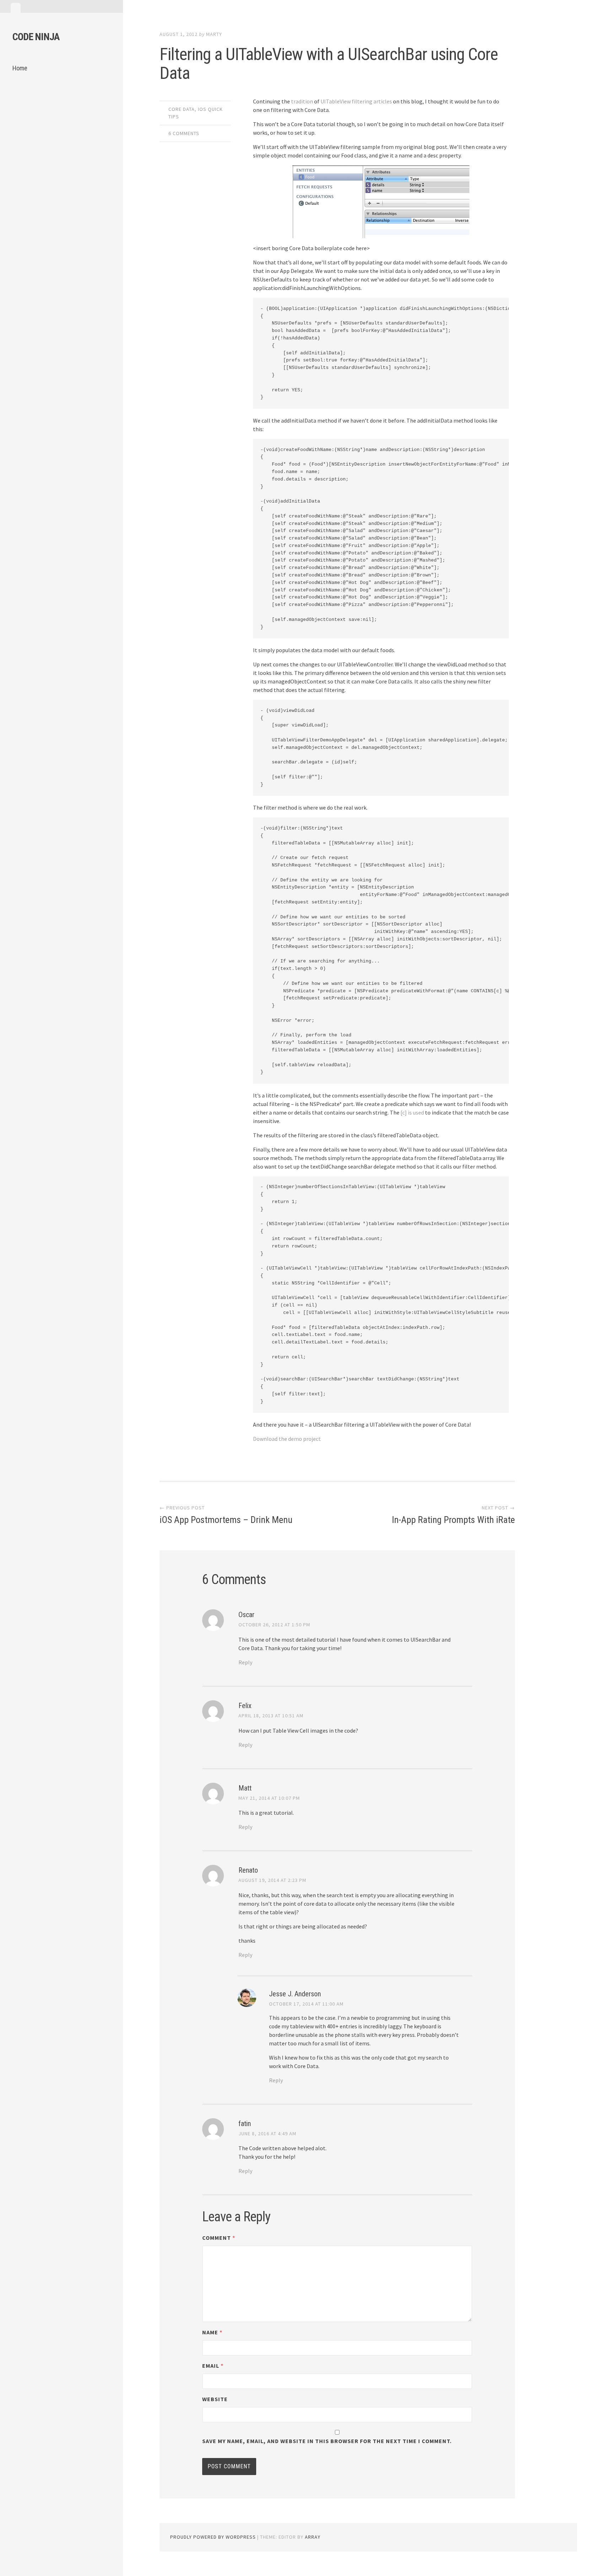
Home (20, 68)
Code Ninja (36, 37)
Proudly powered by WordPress (213, 2537)
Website (215, 2399)
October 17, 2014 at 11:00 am (306, 2004)
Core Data (182, 109)
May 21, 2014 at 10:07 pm (269, 1798)
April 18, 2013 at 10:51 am (271, 1716)
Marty (214, 34)
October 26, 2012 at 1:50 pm (274, 1625)
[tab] (16, 8)
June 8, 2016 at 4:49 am (267, 2134)
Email (213, 2366)
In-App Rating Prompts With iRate (453, 1520)
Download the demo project (287, 1439)
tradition (302, 101)
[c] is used (412, 1112)
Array (313, 2537)
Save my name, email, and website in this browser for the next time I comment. (327, 2441)
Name (212, 2332)
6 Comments (184, 133)
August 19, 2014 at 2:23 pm (272, 1880)
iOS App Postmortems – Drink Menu (226, 1520)
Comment (219, 2238)
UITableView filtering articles (356, 101)
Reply (245, 1662)
